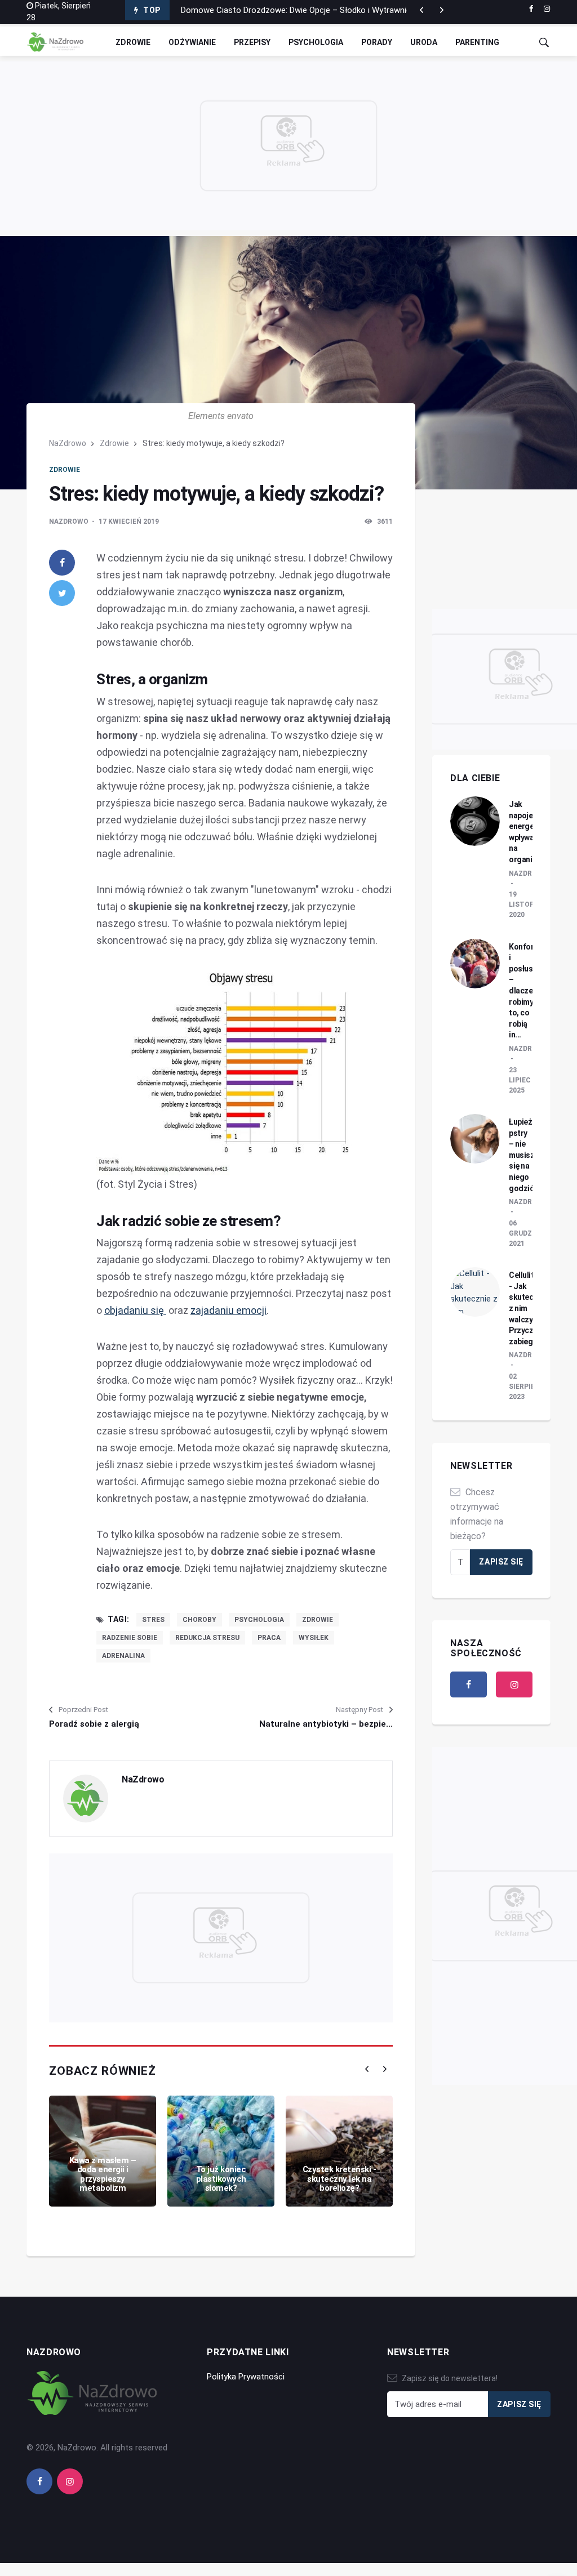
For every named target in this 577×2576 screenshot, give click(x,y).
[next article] (421, 10)
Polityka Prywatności (246, 2377)
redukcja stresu (207, 1638)
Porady (377, 42)
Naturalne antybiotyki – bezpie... (326, 1724)
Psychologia (316, 42)
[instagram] (547, 9)
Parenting (477, 42)
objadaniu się (135, 1310)
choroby (199, 1620)
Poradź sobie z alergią (94, 1724)
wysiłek (314, 1638)
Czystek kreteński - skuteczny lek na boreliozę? (339, 2179)
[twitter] (62, 593)
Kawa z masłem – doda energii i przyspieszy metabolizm (103, 2174)
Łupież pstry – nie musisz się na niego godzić (521, 1155)
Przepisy (252, 42)
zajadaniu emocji (228, 1310)
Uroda (424, 42)
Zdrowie (133, 42)
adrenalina (123, 1656)
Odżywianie (192, 42)
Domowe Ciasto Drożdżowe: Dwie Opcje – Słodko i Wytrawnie (296, 10)
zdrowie (318, 1620)
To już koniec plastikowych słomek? (221, 2179)
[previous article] (442, 10)
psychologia (259, 1620)
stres (153, 1620)
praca (269, 1638)
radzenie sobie (130, 1638)
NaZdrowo (68, 443)
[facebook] (531, 9)
